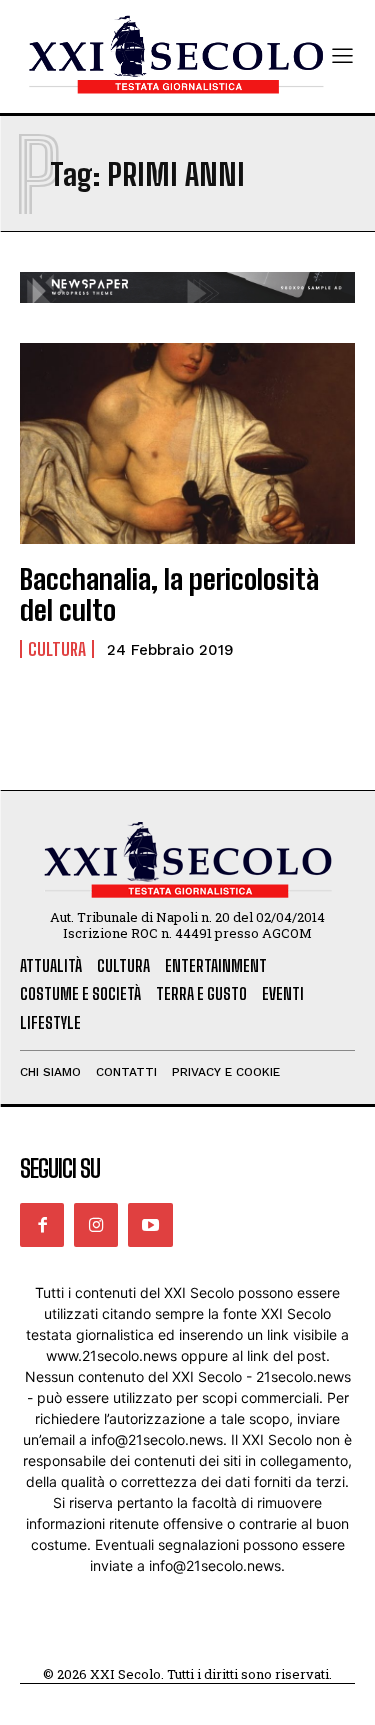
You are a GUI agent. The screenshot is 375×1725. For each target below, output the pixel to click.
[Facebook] (42, 1225)
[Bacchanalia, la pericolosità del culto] (187, 443)
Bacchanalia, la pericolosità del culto (169, 594)
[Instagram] (96, 1225)
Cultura (57, 649)
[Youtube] (150, 1225)
